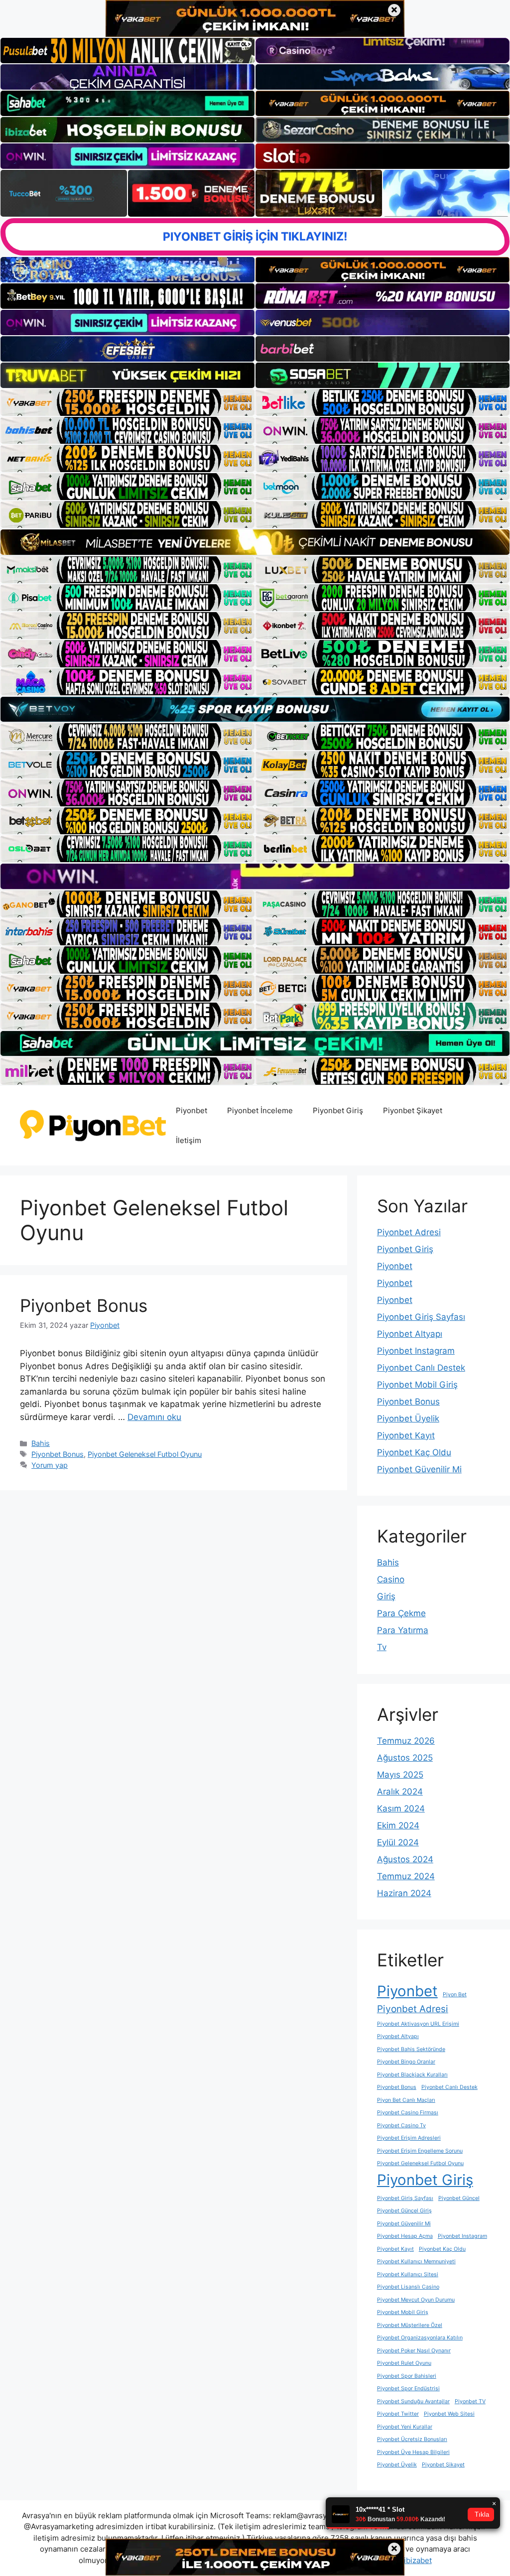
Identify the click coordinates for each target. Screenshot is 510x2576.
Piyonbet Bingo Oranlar (406, 2062)
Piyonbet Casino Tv (401, 2125)
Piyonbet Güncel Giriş (404, 2211)
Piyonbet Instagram (416, 1351)
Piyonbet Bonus (84, 1305)
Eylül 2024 (398, 1842)
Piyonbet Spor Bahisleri (407, 2376)
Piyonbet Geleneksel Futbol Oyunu (145, 1454)
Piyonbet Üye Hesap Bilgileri (413, 2452)
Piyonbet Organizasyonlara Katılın (420, 2338)
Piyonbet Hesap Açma (405, 2236)
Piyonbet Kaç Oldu (414, 1452)
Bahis (41, 1443)
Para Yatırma (403, 1630)
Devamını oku (154, 1417)
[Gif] (255, 542)
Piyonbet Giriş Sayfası (421, 1317)
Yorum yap (50, 1465)
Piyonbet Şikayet (413, 1110)
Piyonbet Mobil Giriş (417, 1385)
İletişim (189, 1140)
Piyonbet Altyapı (410, 1334)
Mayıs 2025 (400, 1775)
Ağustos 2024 (405, 1859)
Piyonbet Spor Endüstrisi (408, 2388)
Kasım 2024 (401, 1808)
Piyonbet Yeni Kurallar (405, 2427)
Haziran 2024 (404, 1893)
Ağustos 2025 (405, 1758)
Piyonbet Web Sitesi (449, 2414)
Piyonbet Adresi (409, 1232)
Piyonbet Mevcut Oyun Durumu (416, 2300)
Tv (382, 1647)
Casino (391, 1579)
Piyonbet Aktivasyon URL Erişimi (418, 2024)
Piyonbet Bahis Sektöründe (411, 2049)
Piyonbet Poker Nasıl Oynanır (414, 2351)
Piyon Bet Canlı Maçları (406, 2100)
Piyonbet (191, 1110)
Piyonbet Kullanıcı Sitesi (408, 2274)
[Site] (127, 402)
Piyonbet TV (470, 2401)
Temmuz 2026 (406, 1741)
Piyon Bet (455, 1995)
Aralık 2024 (400, 1792)
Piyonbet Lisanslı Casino (408, 2287)
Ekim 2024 (398, 1825)
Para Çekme (401, 1613)
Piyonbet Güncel (459, 2198)
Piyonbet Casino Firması (408, 2113)
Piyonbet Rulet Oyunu (404, 2363)
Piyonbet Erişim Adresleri (409, 2138)
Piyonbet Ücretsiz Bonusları (412, 2439)
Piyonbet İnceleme (260, 1110)
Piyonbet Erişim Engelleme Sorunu (420, 2151)
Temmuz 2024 (406, 1876)
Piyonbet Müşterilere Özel (410, 2325)
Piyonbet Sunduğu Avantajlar (413, 2401)
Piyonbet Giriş (338, 1110)
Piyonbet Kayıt (406, 1435)
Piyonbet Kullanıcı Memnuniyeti (416, 2261)
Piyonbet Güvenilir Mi (419, 1469)
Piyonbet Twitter (398, 2414)
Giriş (386, 1596)
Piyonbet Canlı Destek (421, 1368)
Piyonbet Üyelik (408, 1418)
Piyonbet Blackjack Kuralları (412, 2075)
